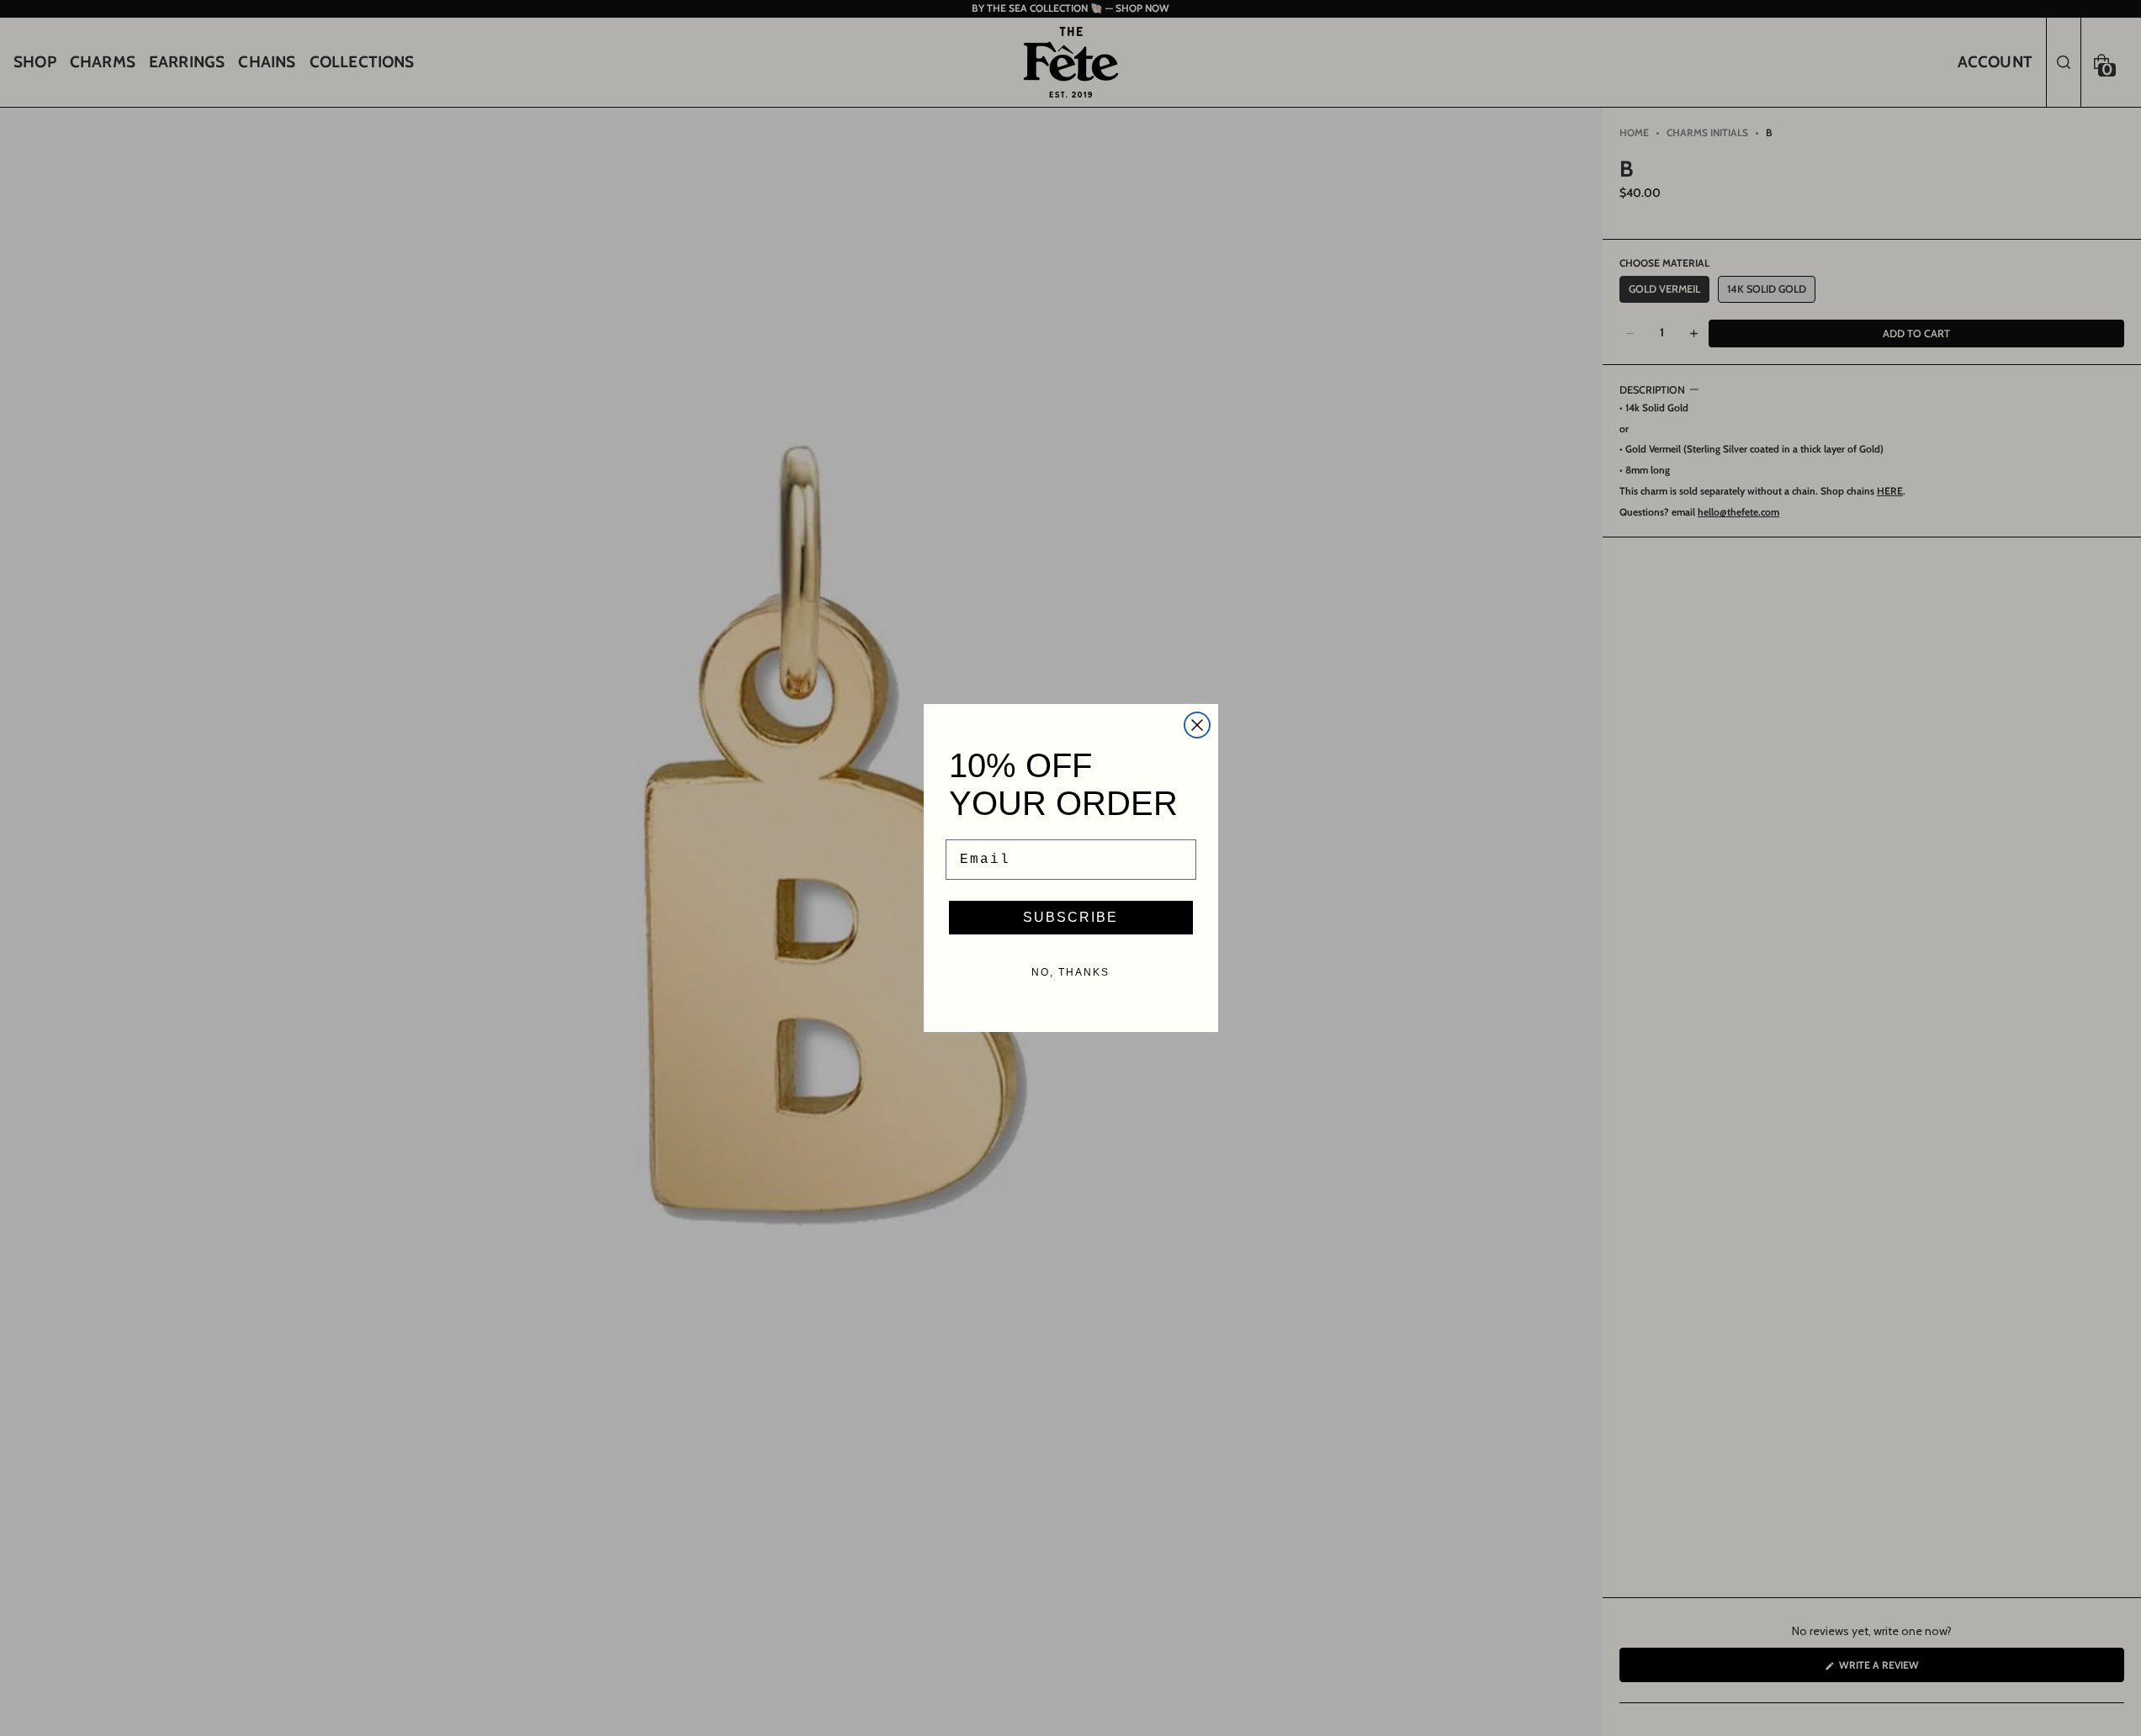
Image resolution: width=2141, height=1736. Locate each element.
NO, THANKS (1070, 972)
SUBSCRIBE (1070, 917)
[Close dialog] (1197, 725)
